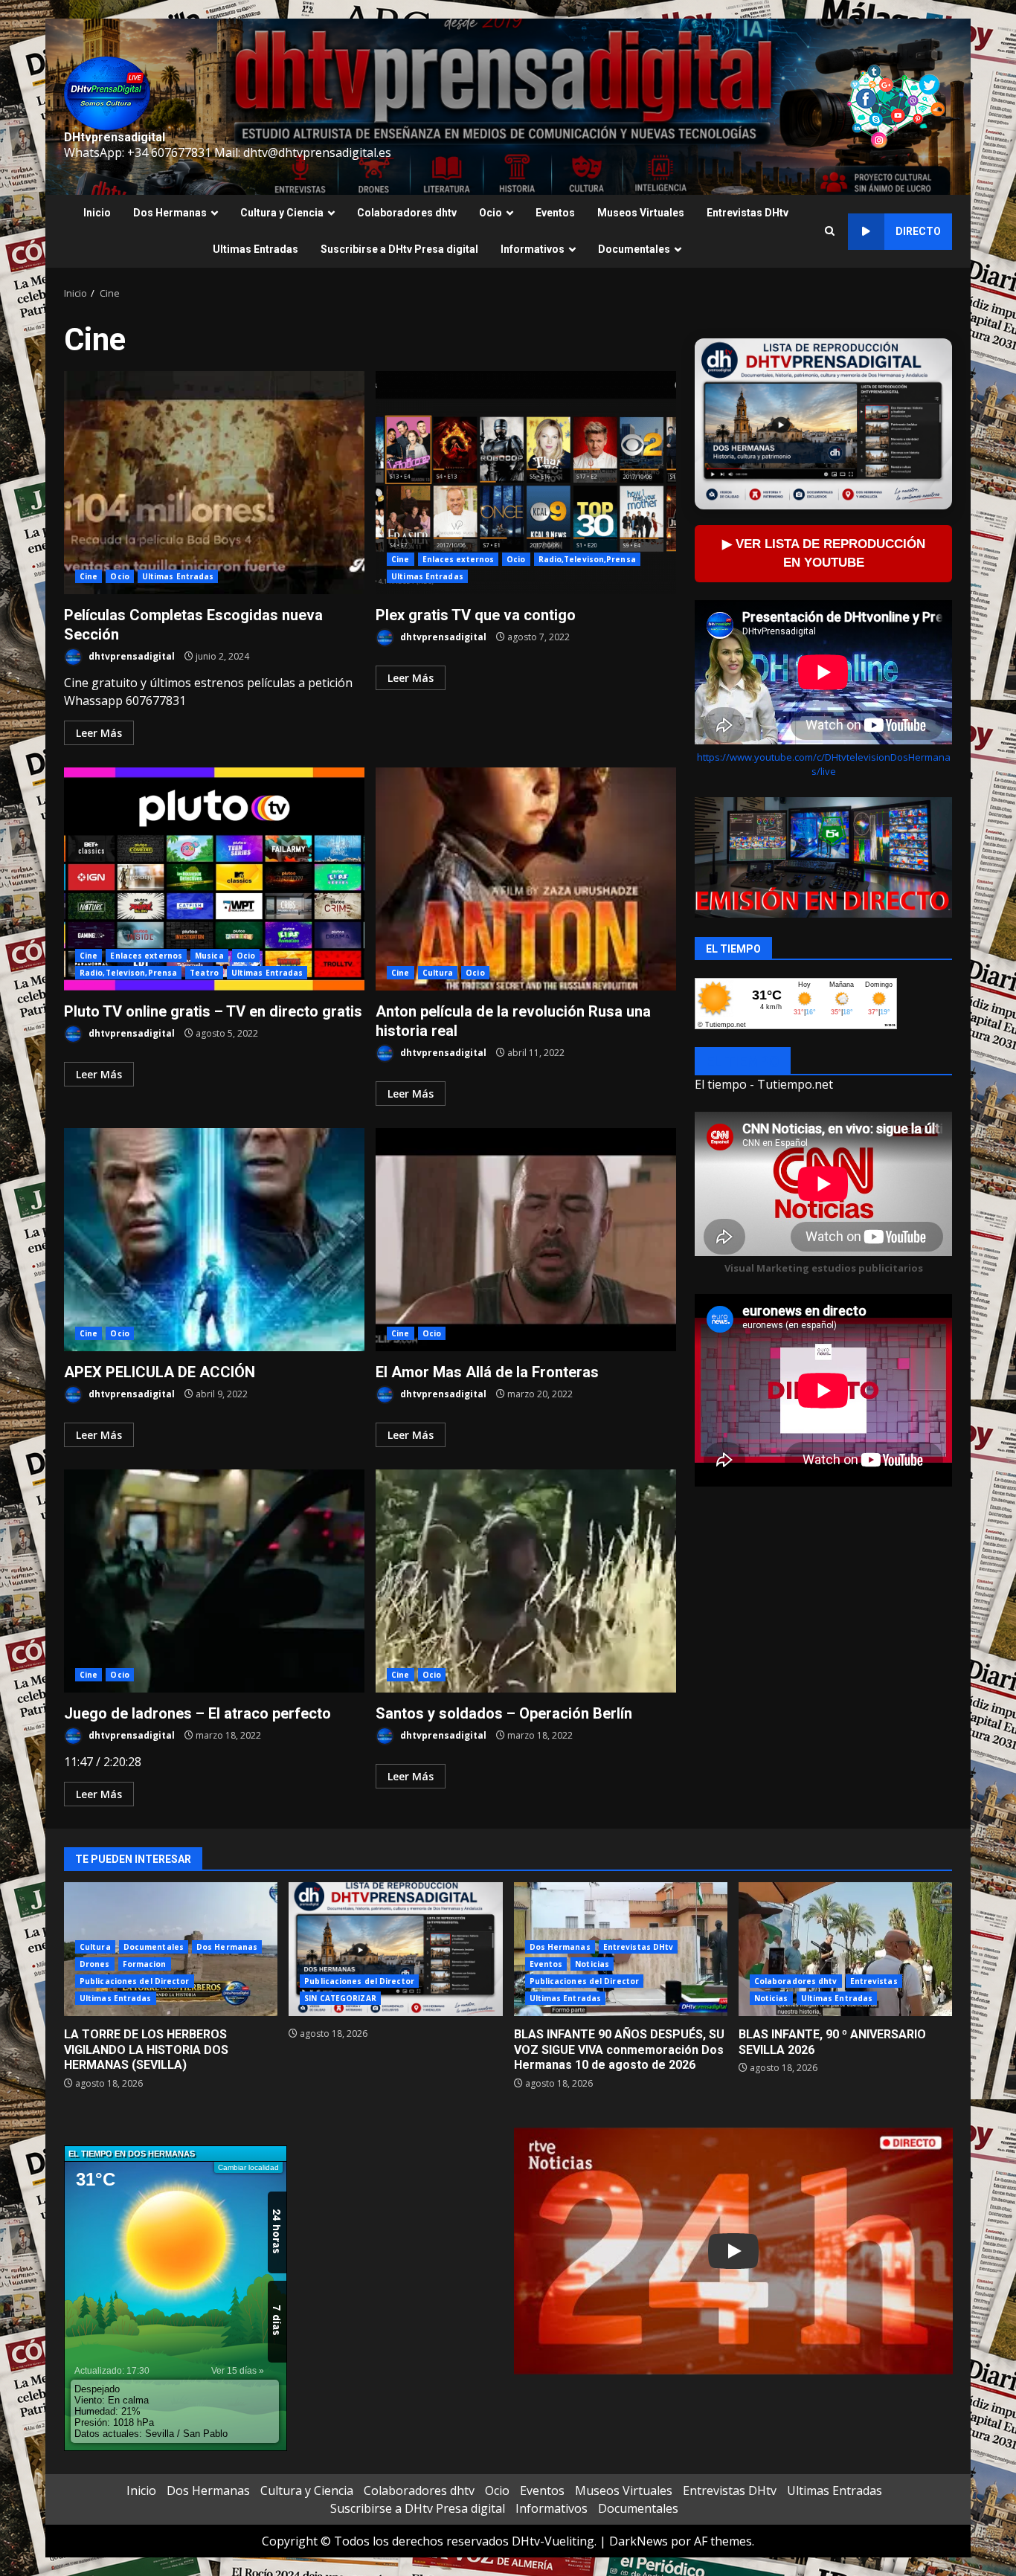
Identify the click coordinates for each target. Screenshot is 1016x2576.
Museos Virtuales (641, 213)
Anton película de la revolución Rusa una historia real (526, 879)
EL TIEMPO (743, 1062)
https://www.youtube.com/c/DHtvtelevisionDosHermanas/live (824, 764)
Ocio (491, 213)
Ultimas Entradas (255, 249)
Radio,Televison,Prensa (587, 559)
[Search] (830, 231)
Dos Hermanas (170, 213)
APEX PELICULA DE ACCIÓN (214, 1240)
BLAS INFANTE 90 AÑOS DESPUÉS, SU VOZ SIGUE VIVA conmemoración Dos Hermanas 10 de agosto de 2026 (619, 2050)
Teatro (204, 973)
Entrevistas (874, 1981)
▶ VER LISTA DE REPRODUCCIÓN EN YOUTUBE (824, 553)
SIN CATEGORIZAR (340, 1998)
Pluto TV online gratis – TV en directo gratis (214, 879)
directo (918, 231)
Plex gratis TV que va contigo (526, 483)
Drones (95, 1964)
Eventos (555, 213)
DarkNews (639, 2541)
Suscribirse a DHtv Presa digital (399, 249)
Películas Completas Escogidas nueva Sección (214, 483)
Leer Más (99, 733)
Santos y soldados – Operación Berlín (526, 1581)
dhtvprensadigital (131, 656)
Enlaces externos (459, 559)
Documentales (634, 249)
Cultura (438, 973)
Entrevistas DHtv (747, 213)
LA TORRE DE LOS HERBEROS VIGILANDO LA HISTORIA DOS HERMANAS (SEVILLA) (146, 2050)
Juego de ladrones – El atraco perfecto (214, 1581)
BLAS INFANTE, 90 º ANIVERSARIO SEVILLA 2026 (845, 1949)
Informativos (533, 249)
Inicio (97, 213)
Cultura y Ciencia (282, 213)
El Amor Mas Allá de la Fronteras (526, 1240)
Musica (209, 956)
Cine (89, 576)
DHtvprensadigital (115, 137)
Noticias (592, 1964)
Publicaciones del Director (135, 1981)
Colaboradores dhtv (407, 213)
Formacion (145, 1964)
